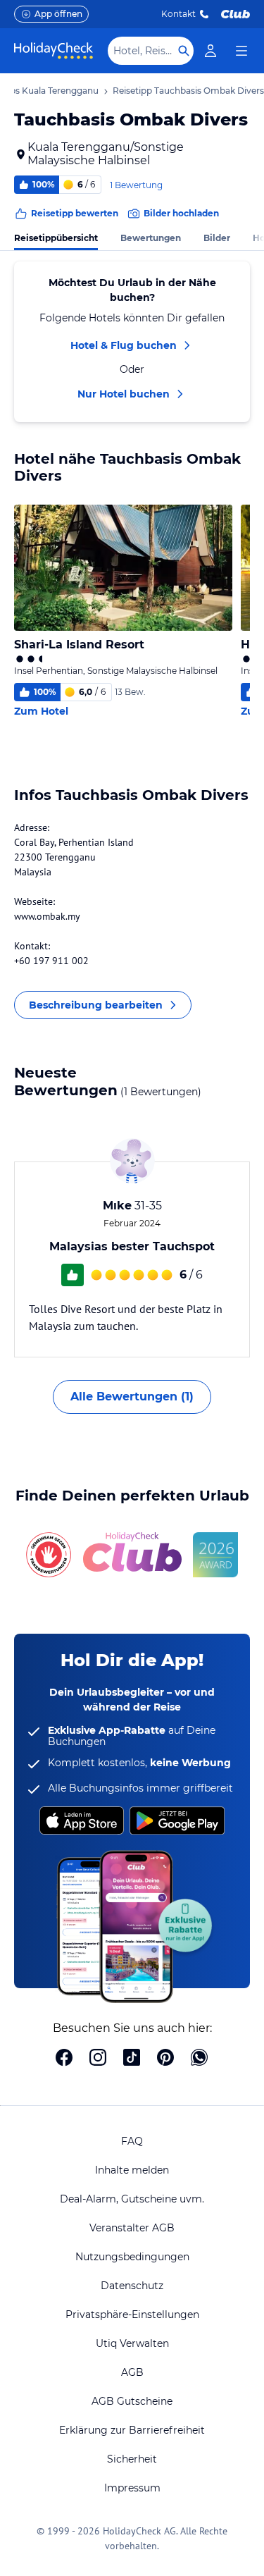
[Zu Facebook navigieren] (64, 2059)
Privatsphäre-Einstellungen (132, 2315)
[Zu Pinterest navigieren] (165, 2059)
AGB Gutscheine (132, 2401)
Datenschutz (132, 2286)
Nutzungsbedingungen (132, 2257)
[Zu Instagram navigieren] (98, 2059)
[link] (210, 51)
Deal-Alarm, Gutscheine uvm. (132, 2199)
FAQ (132, 2141)
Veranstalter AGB (132, 2228)
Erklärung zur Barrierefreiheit (132, 2430)
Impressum (132, 2488)
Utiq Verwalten (132, 2343)
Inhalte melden (132, 2170)
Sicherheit (132, 2459)
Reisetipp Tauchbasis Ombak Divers (188, 91)
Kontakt (178, 14)
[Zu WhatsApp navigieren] (199, 2059)
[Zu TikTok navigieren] (132, 2059)
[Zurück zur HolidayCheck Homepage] (54, 51)
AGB (132, 2372)
